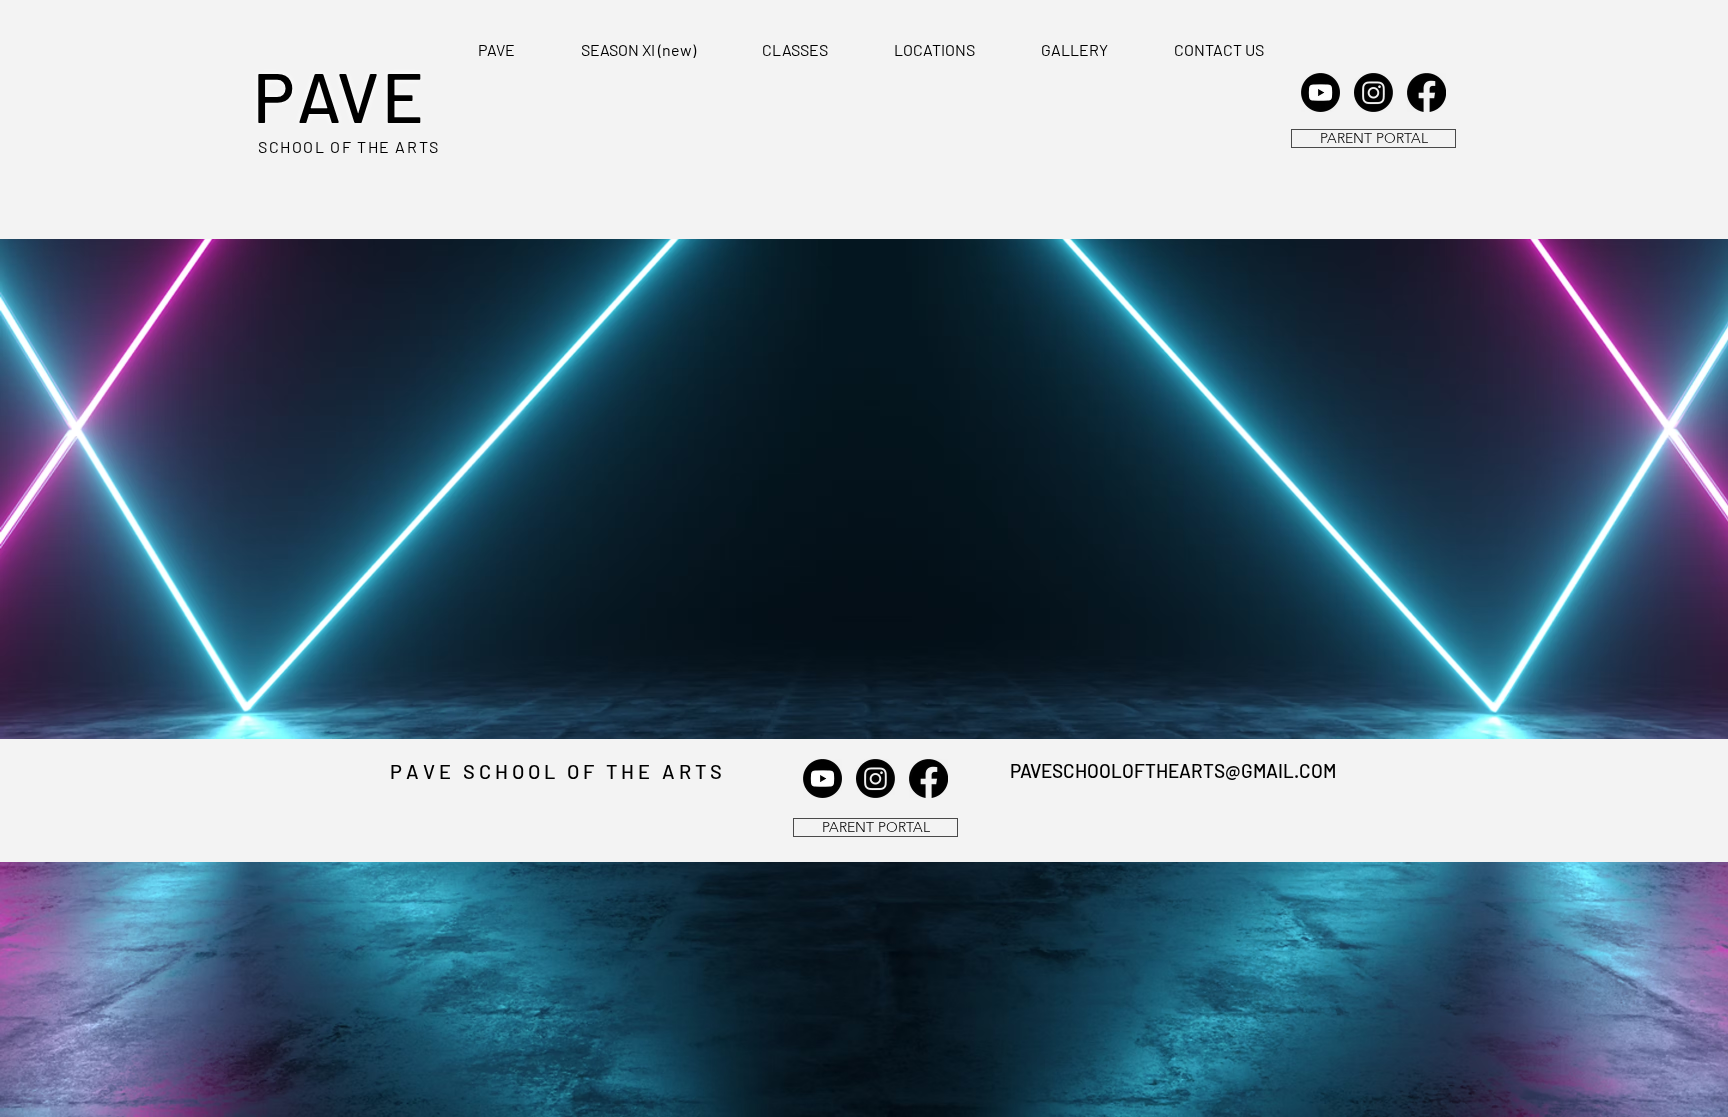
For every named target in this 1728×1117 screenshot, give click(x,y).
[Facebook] (1426, 92)
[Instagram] (1373, 92)
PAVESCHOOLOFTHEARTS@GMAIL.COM (1173, 770)
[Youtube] (1320, 92)
